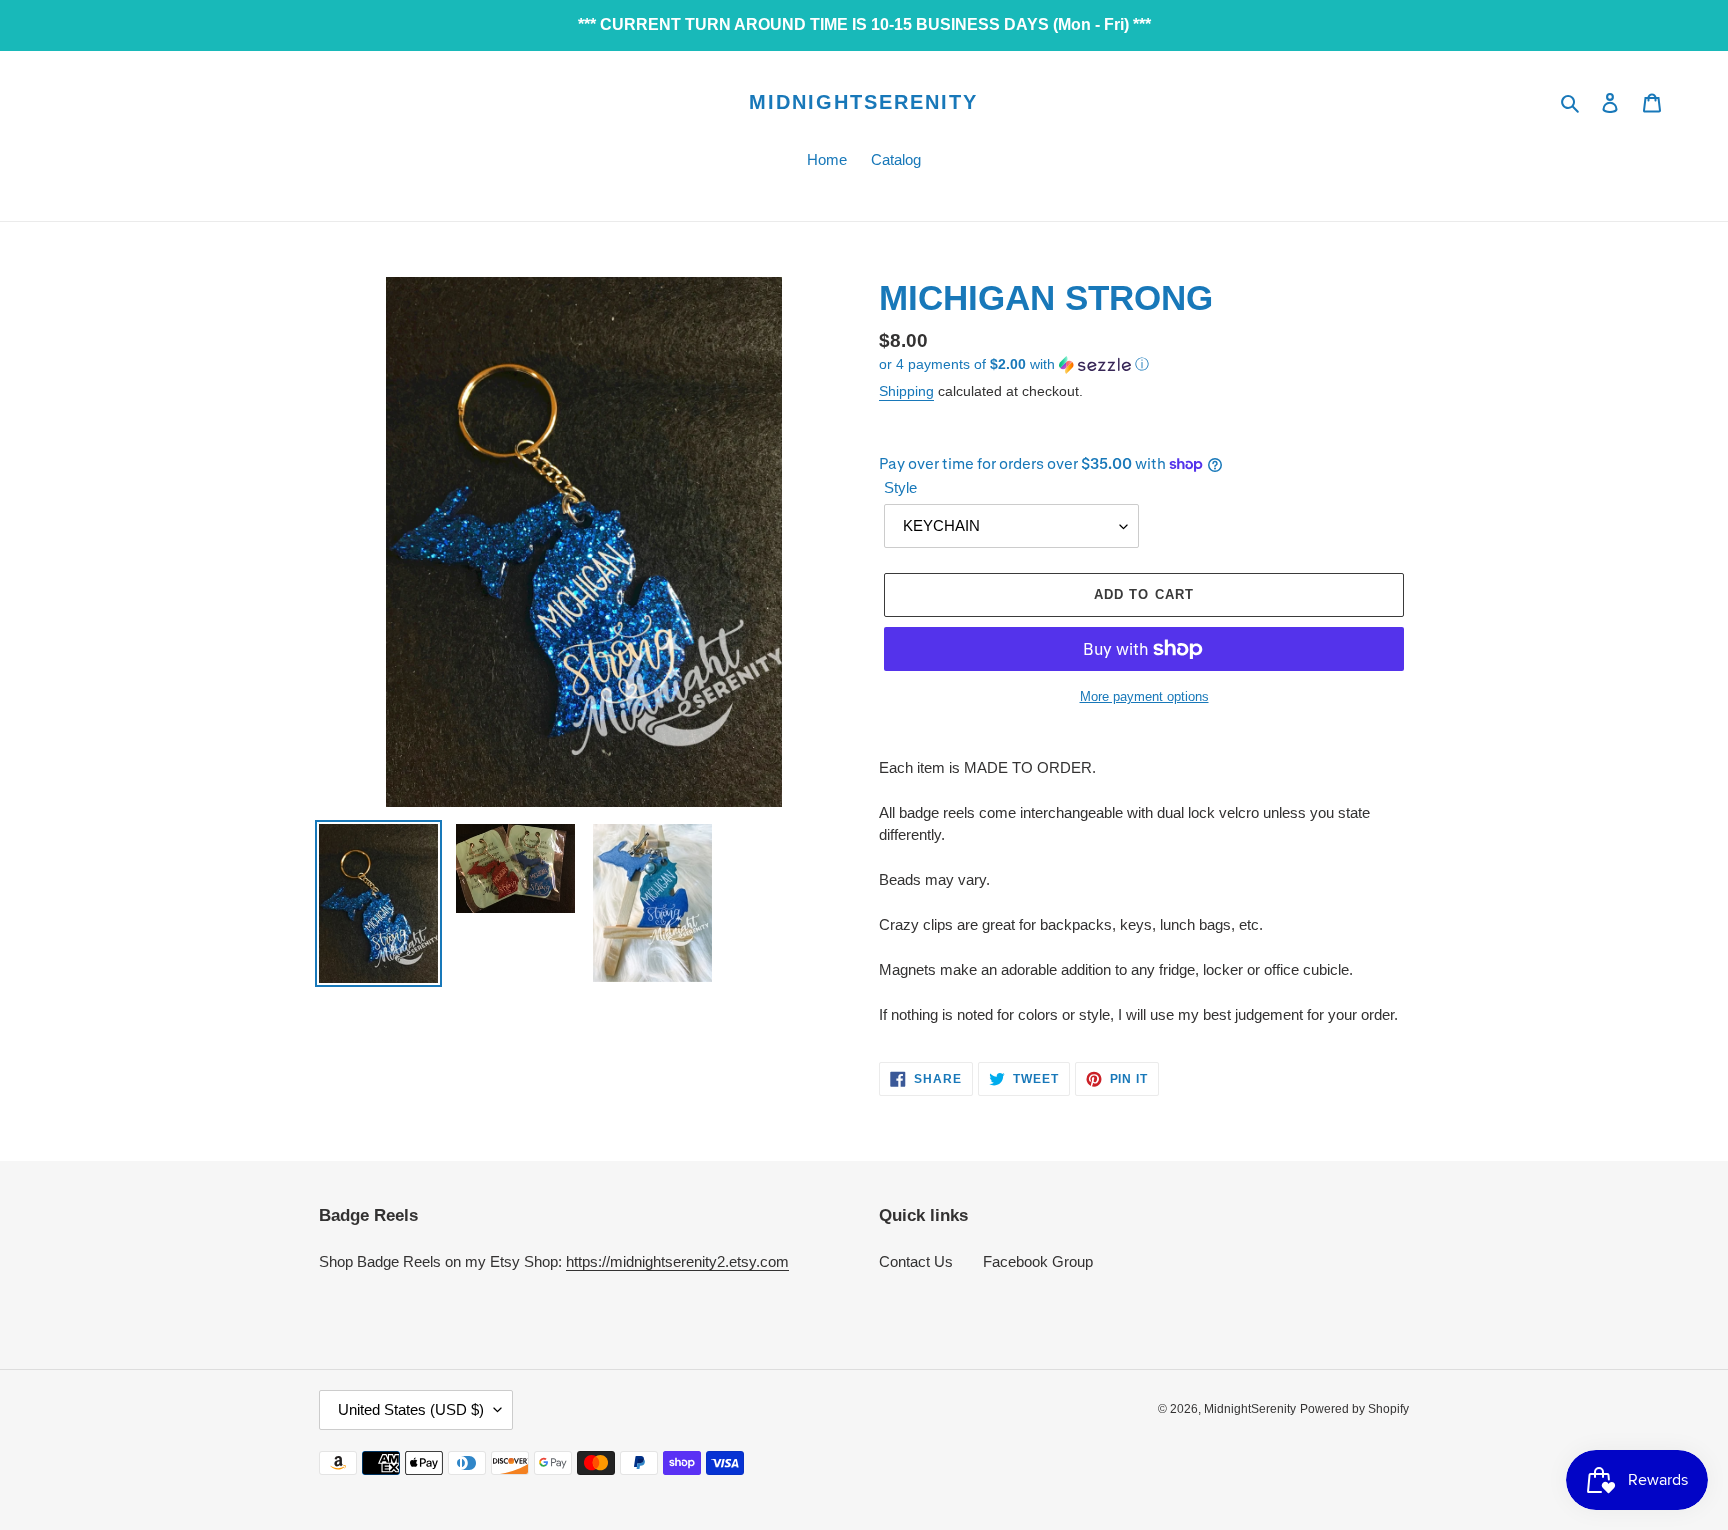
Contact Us (916, 1261)
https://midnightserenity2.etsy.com (677, 1261)
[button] (1014, 364)
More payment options (1144, 696)
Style (900, 487)
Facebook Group (1038, 1261)
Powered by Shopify (1354, 1409)
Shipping (906, 391)
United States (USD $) (411, 1409)
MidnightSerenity (863, 102)
